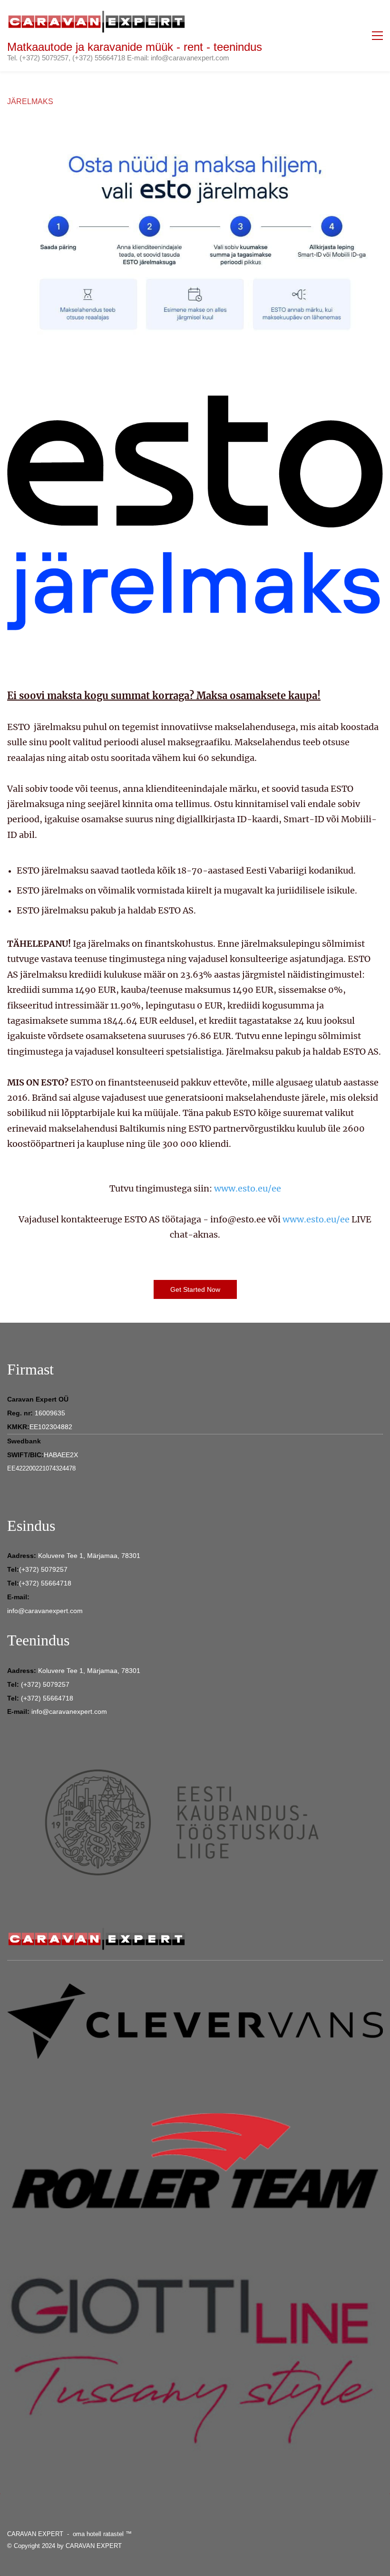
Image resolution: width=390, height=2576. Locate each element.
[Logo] (97, 21)
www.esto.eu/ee (248, 1188)
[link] (195, 149)
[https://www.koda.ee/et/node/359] (195, 1748)
